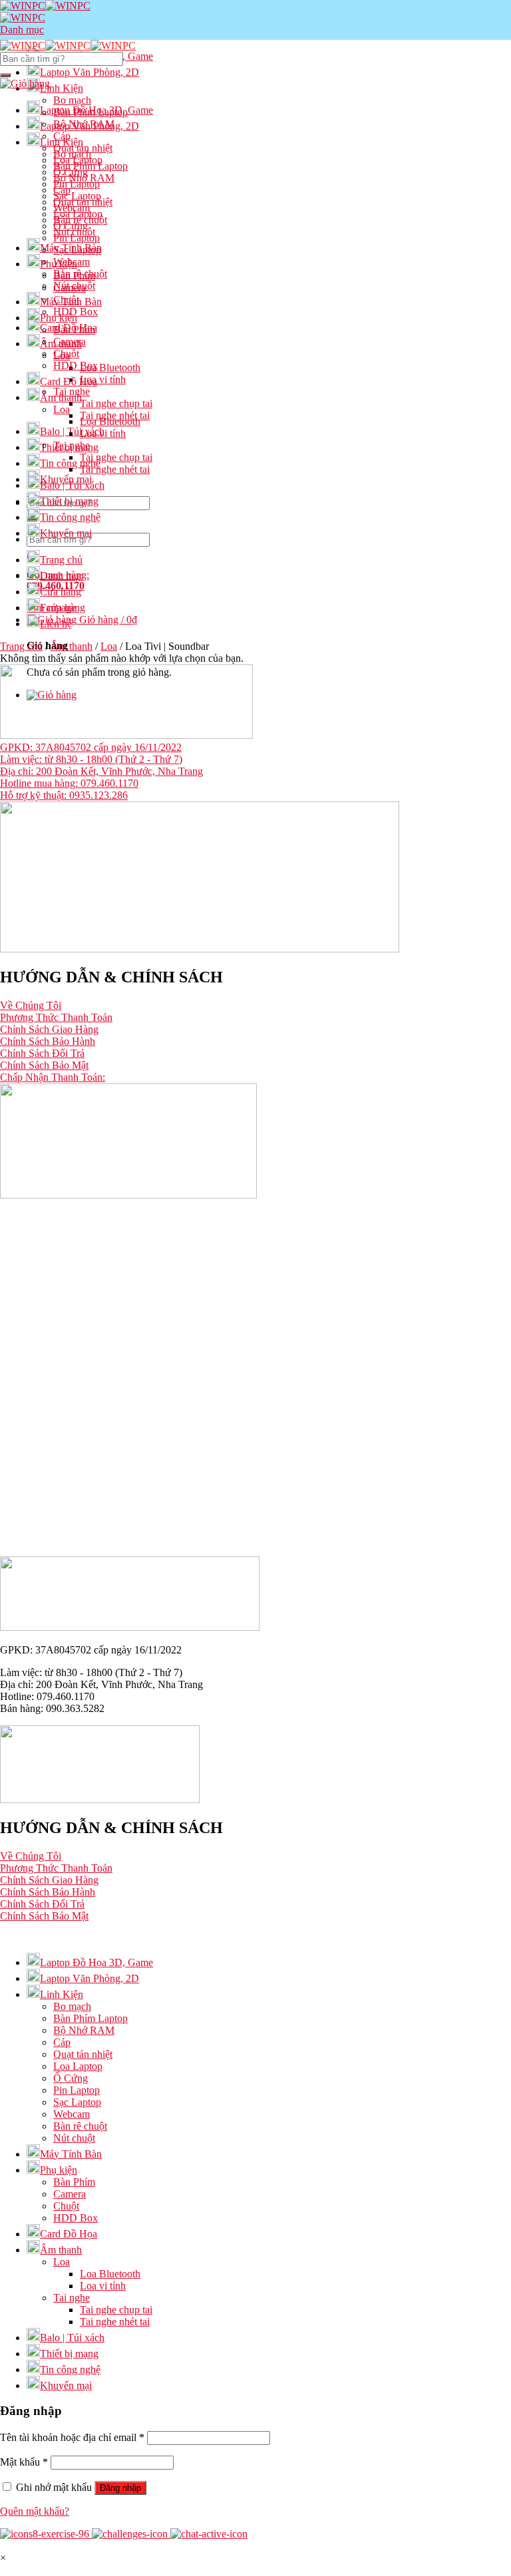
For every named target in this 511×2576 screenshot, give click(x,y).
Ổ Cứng (71, 226)
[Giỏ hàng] (25, 83)
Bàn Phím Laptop (90, 166)
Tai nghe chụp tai (116, 403)
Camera (70, 342)
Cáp (62, 190)
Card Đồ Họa (69, 381)
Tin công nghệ (70, 463)
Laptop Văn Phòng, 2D (89, 72)
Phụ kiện (59, 264)
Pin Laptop (77, 238)
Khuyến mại (66, 533)
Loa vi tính (103, 379)
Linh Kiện (62, 88)
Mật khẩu (24, 2462)
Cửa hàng (61, 592)
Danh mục (62, 576)
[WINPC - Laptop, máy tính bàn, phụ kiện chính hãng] (68, 46)
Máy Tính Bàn (71, 302)
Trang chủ (61, 560)
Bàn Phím (74, 330)
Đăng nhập (120, 2488)
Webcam (72, 262)
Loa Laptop (78, 214)
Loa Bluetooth (110, 367)
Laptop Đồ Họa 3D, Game (96, 110)
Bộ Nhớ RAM (84, 178)
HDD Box (76, 365)
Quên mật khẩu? (35, 2511)
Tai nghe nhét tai (115, 469)
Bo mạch (72, 154)
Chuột (66, 354)
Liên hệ (56, 624)
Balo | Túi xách (72, 431)
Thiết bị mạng (69, 501)
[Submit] (5, 75)
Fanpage (58, 608)
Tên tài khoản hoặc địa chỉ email (72, 2437)
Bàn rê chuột (80, 274)
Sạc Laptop (77, 250)
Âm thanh (61, 397)
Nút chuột (74, 286)
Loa (62, 409)
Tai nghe (72, 445)
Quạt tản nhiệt (83, 202)
